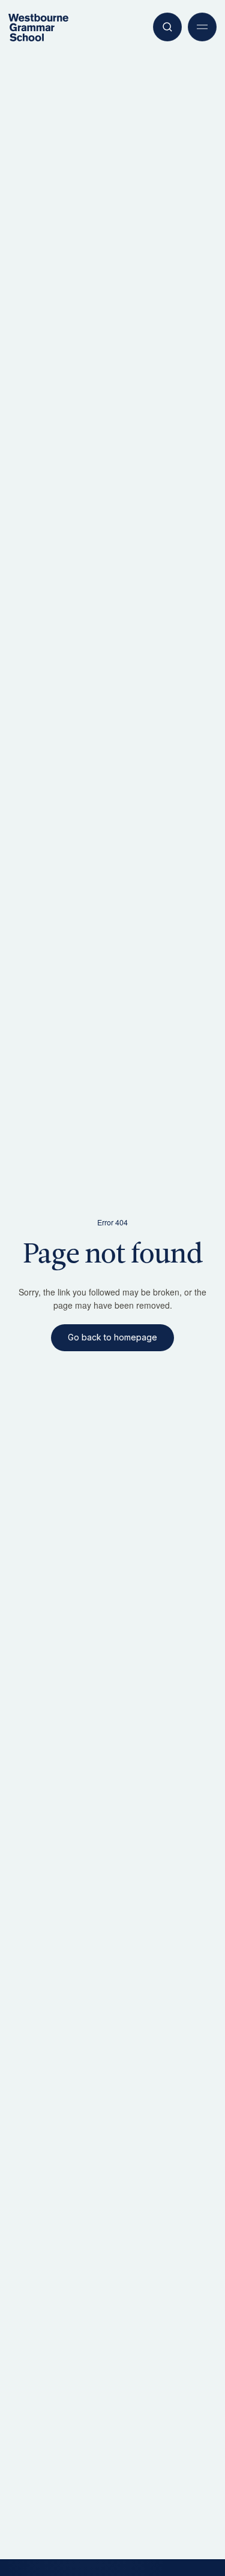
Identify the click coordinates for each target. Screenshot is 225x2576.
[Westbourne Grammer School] (38, 28)
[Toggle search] (167, 27)
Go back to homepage (112, 1337)
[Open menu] (202, 27)
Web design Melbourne (42, 2530)
